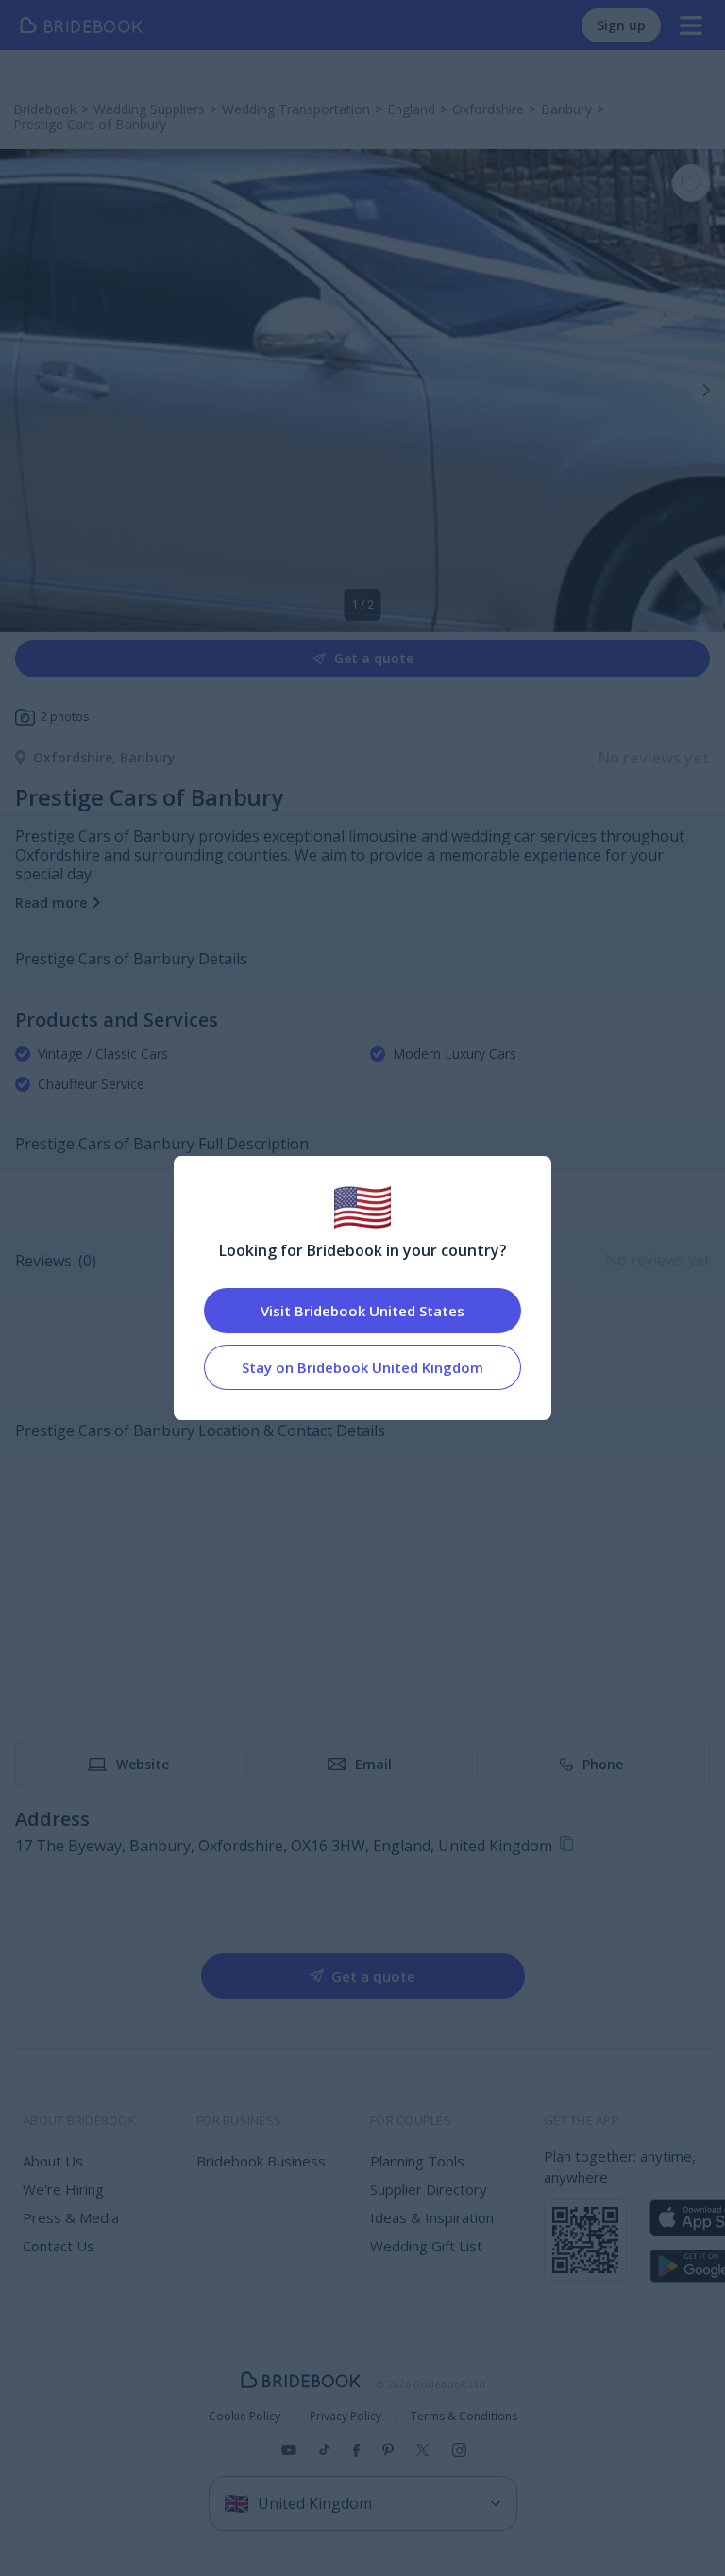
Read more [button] (51, 903)
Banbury (148, 757)
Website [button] (143, 1764)
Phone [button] (603, 1764)
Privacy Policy (346, 2417)
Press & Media (71, 2217)
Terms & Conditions (464, 2417)
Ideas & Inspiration (432, 2217)
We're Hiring (63, 2189)
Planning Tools (417, 2161)
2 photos (65, 717)
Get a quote (374, 658)
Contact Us (59, 2246)
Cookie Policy (244, 2417)
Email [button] (373, 1764)
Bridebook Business (261, 2161)
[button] (706, 391)
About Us (53, 2161)
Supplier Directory (429, 2189)
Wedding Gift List (426, 2246)
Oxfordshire (76, 757)
